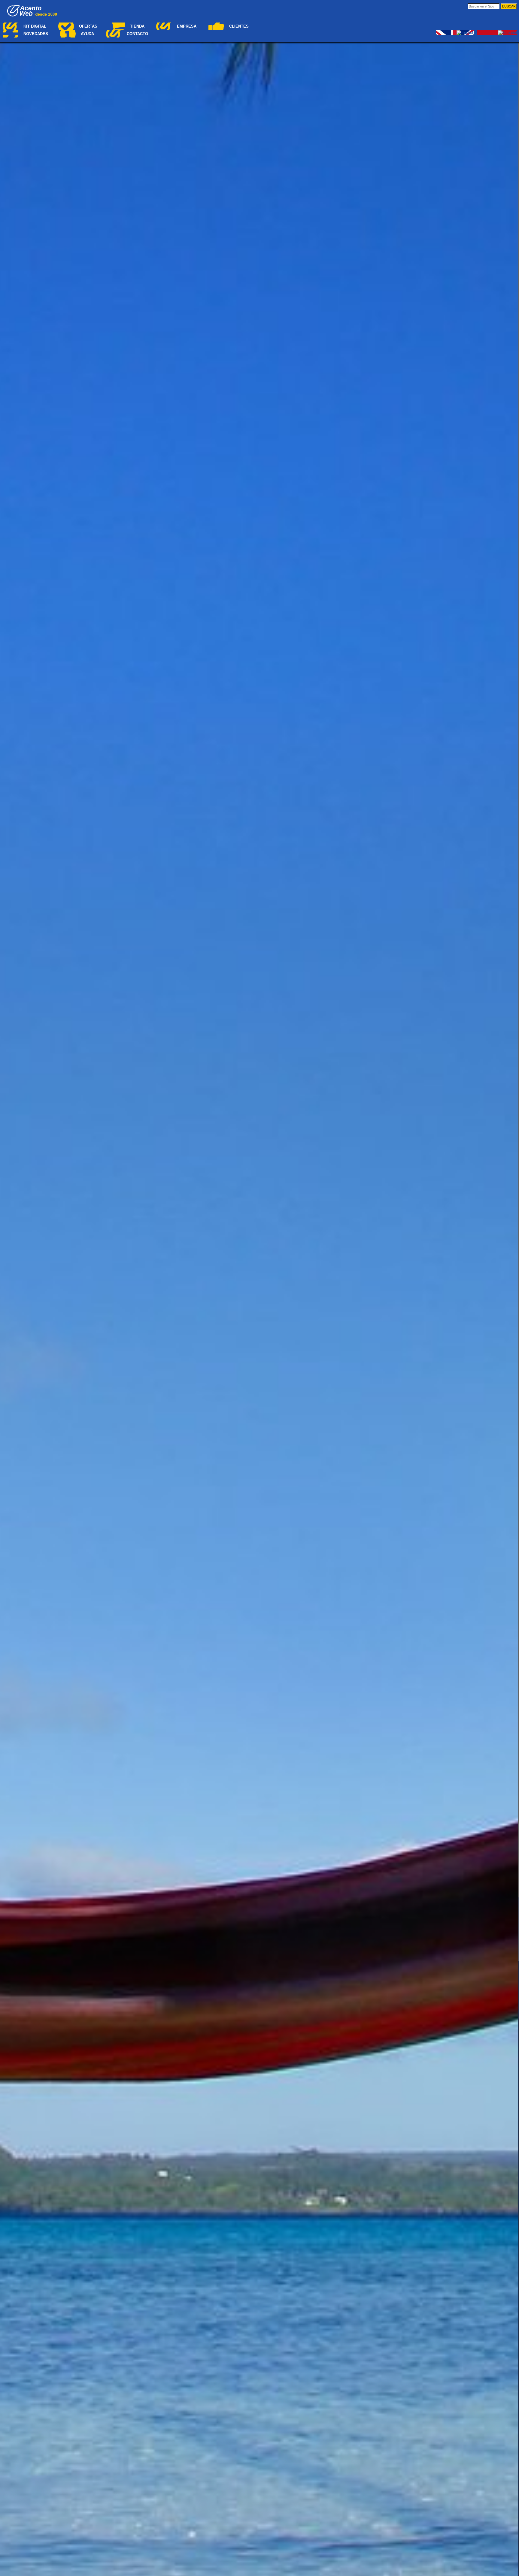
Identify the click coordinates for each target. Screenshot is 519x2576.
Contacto (137, 34)
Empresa (187, 26)
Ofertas (88, 26)
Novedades (36, 34)
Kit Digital (35, 26)
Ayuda (87, 34)
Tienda (137, 26)
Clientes (239, 26)
